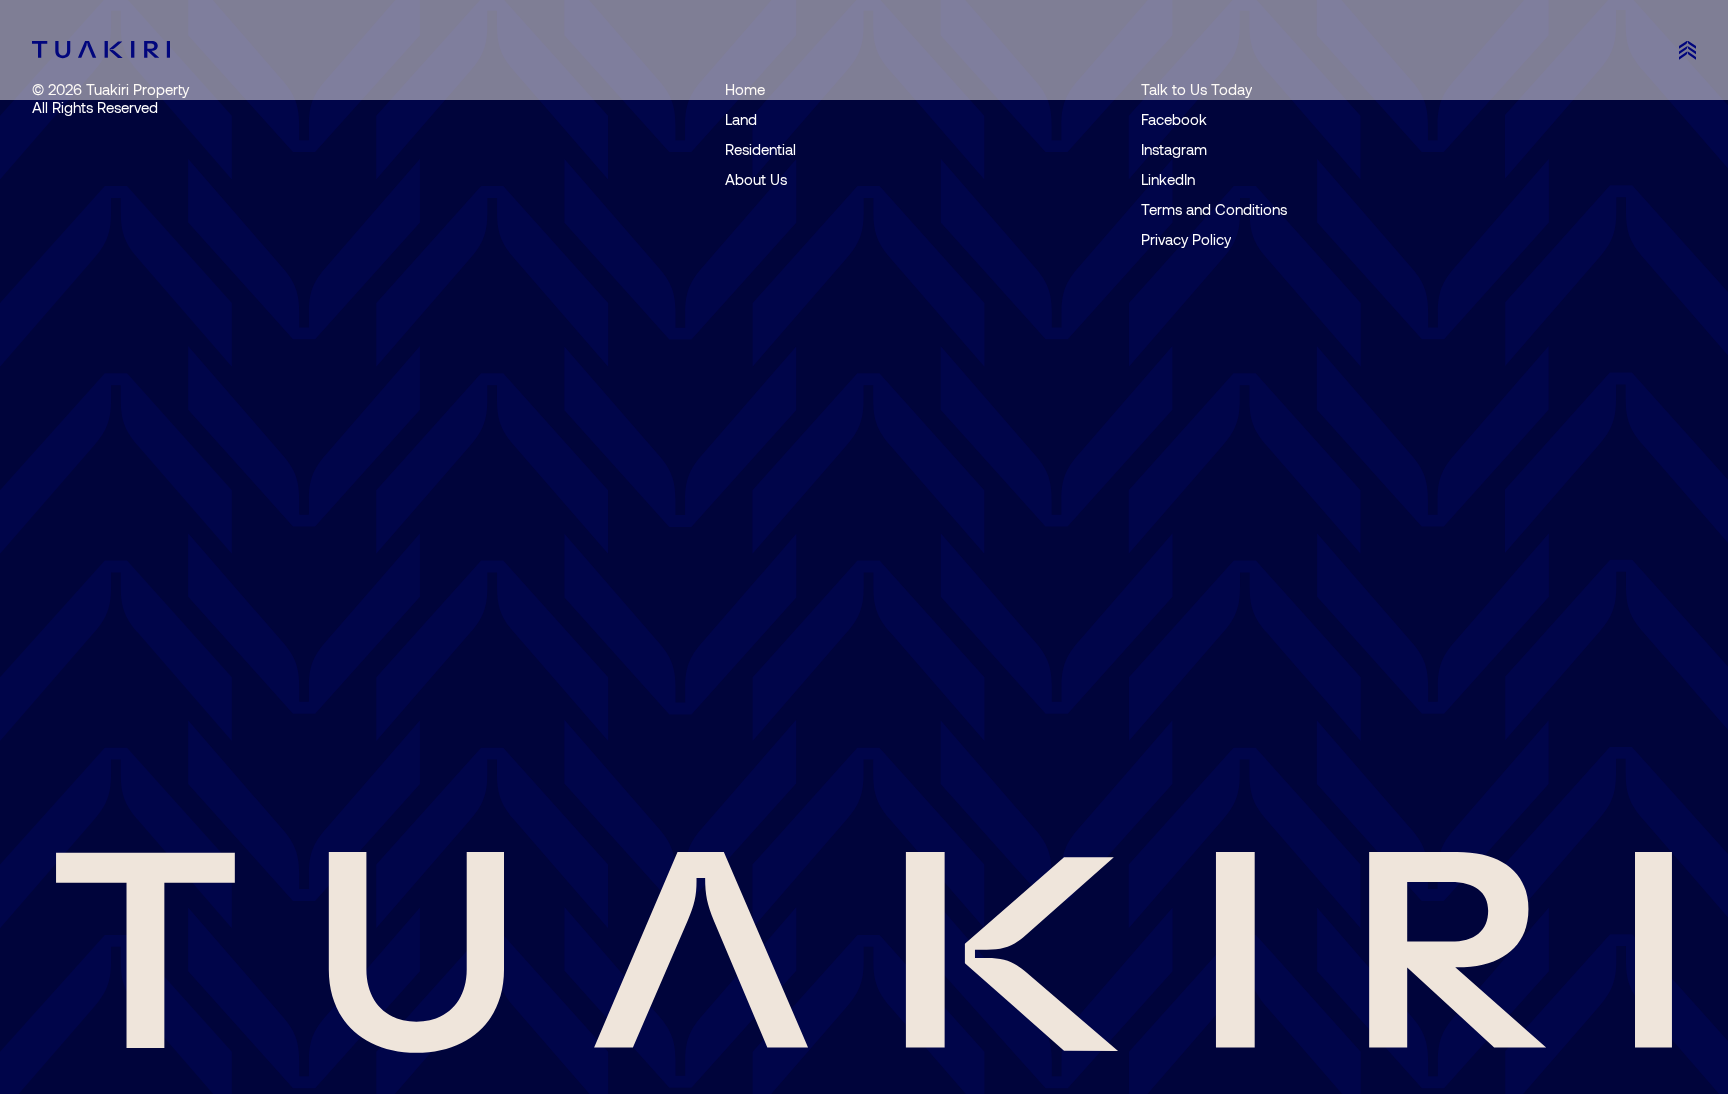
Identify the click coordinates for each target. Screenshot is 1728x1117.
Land (741, 119)
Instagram (1174, 149)
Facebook (1174, 119)
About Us (756, 179)
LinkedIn (1168, 179)
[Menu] (1687, 50)
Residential (760, 149)
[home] (101, 49)
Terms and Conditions (1214, 209)
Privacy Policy (1186, 239)
